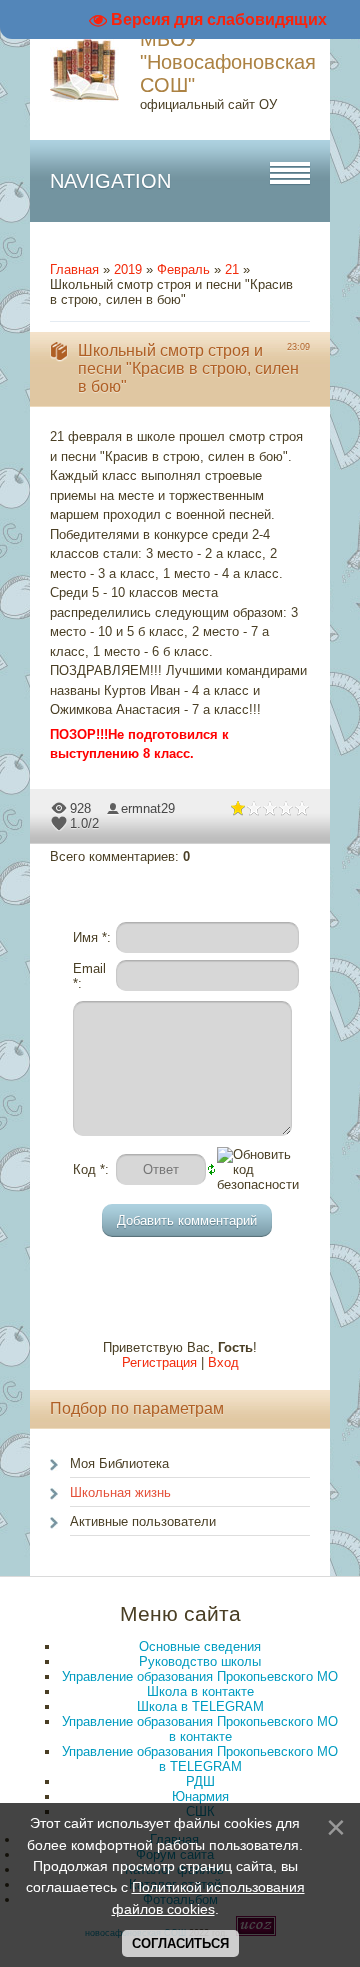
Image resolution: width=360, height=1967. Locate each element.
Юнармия (200, 1796)
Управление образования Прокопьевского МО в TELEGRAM (200, 1759)
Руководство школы (200, 1661)
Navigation (110, 181)
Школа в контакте (200, 1691)
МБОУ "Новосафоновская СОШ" (228, 62)
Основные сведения (200, 1646)
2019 (128, 269)
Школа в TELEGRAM (200, 1706)
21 (232, 269)
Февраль (183, 269)
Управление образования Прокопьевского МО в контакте (200, 1729)
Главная (74, 269)
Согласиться (180, 1943)
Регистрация (159, 1362)
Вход (223, 1362)
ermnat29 (148, 808)
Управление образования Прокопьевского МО (200, 1676)
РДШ (200, 1781)
